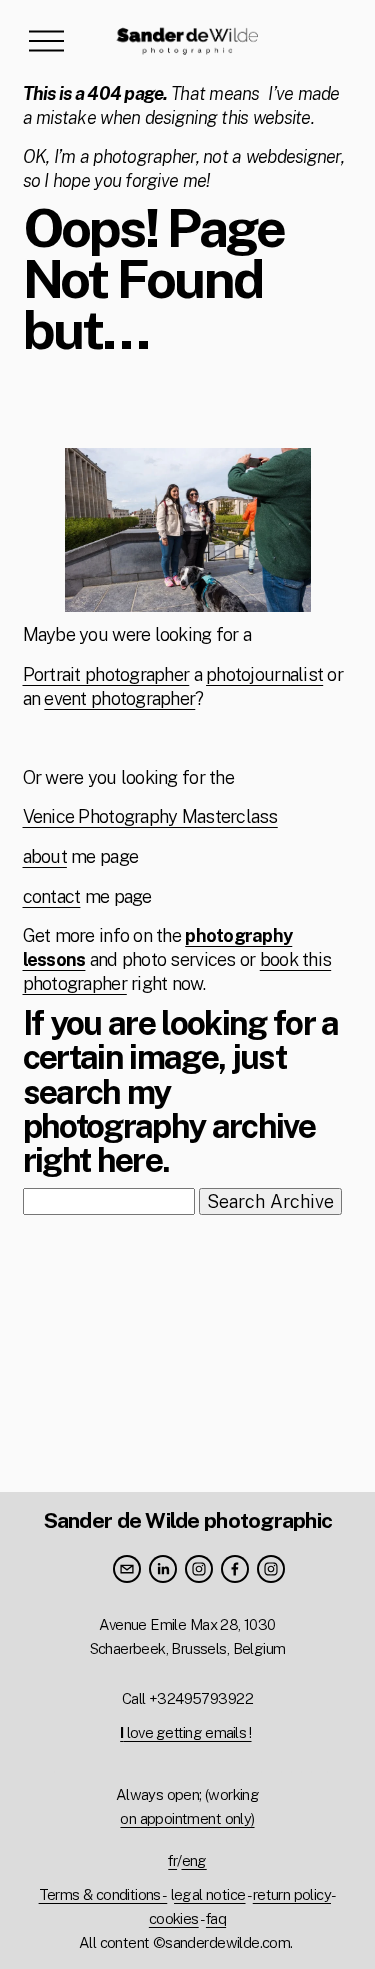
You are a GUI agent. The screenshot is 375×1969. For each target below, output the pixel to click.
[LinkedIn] (163, 1569)
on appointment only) (187, 1818)
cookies (174, 1918)
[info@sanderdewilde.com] (127, 1569)
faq (216, 1918)
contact (52, 896)
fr (172, 1860)
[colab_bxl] (271, 1569)
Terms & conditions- (103, 1894)
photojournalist (264, 674)
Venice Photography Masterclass (150, 816)
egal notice (209, 1894)
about (45, 856)
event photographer (119, 698)
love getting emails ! (185, 1732)
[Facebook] (235, 1569)
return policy (292, 1894)
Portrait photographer (106, 674)
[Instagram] (199, 1569)
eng (194, 1860)
